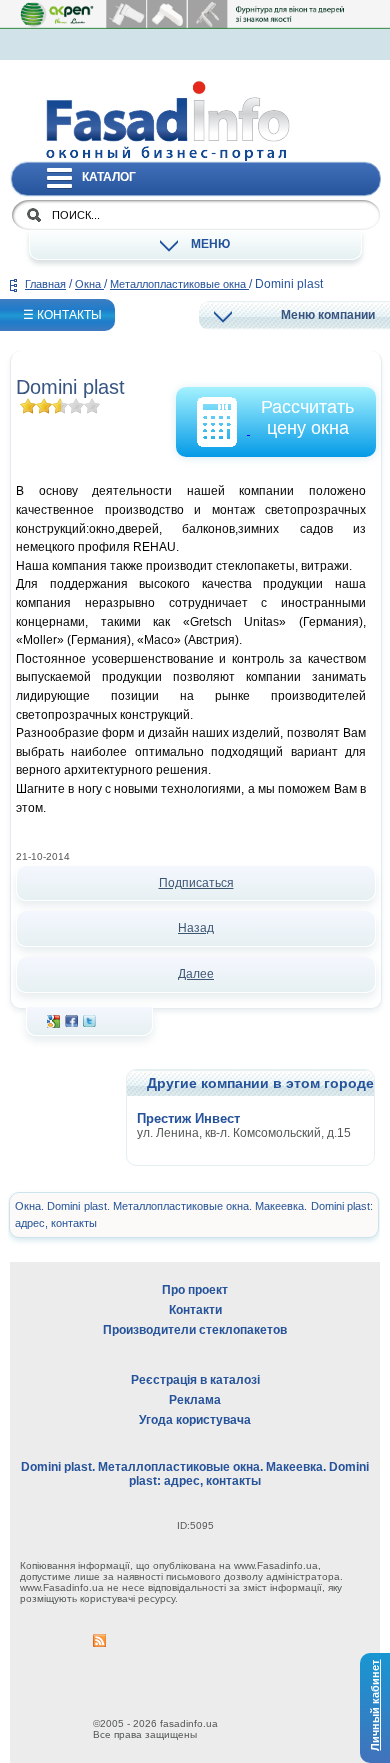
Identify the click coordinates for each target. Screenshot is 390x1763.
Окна (89, 284)
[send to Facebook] (71, 1024)
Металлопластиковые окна (179, 284)
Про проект (195, 1290)
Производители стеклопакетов (195, 1330)
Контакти (195, 1310)
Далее (196, 974)
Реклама (195, 1400)
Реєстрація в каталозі (195, 1380)
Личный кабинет (375, 1705)
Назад (196, 928)
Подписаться (196, 883)
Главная (45, 284)
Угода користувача (195, 1420)
